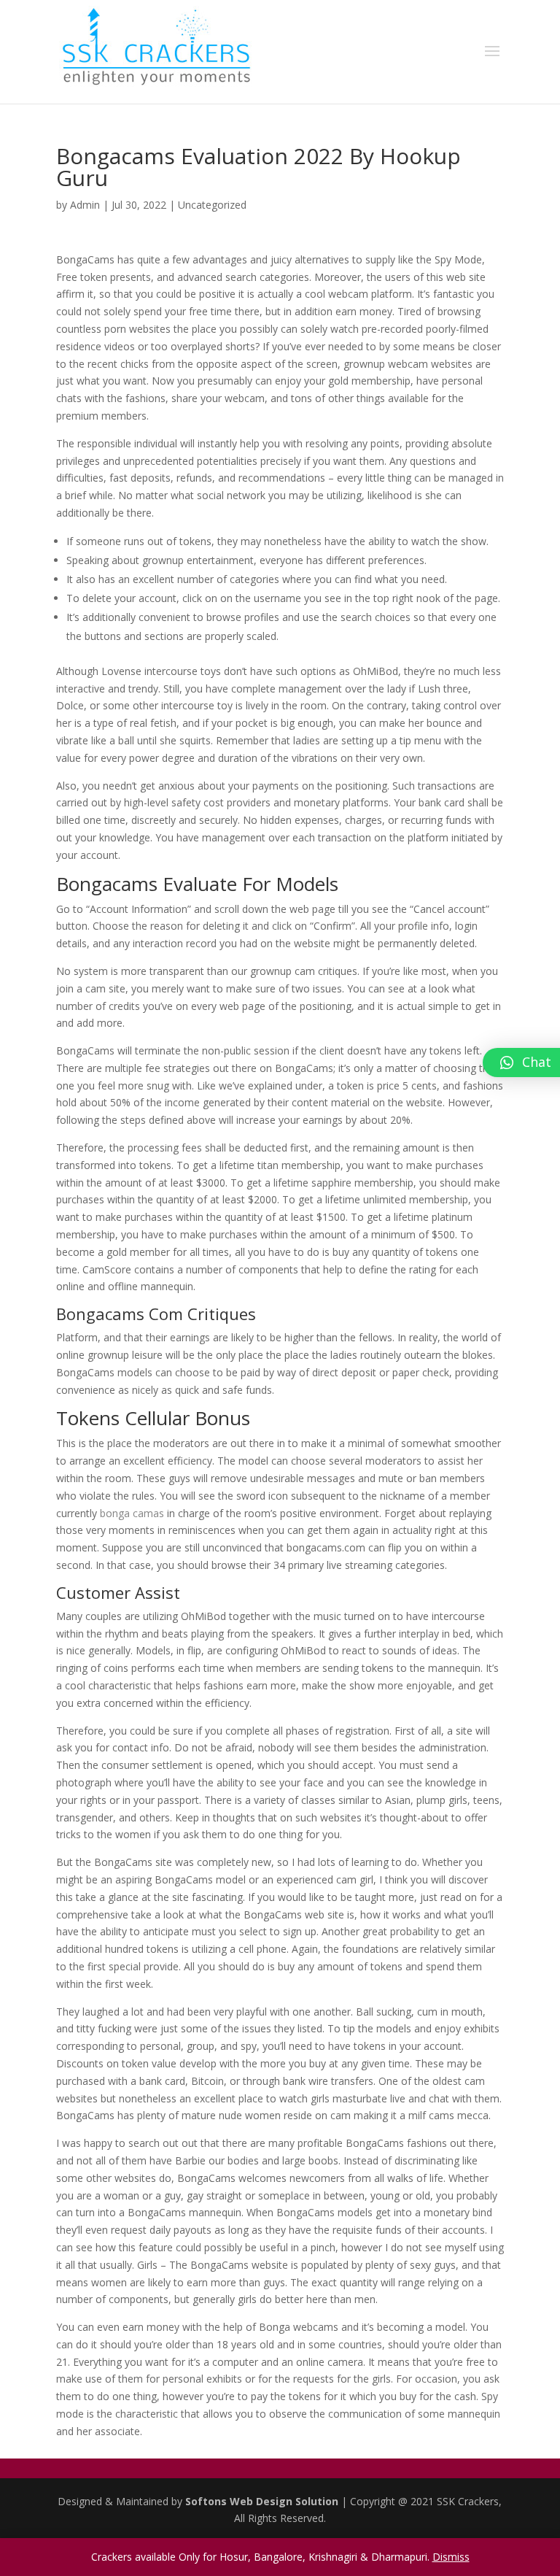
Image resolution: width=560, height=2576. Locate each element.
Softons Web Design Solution (263, 2501)
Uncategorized (212, 205)
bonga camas (132, 1513)
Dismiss (451, 2557)
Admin (85, 205)
